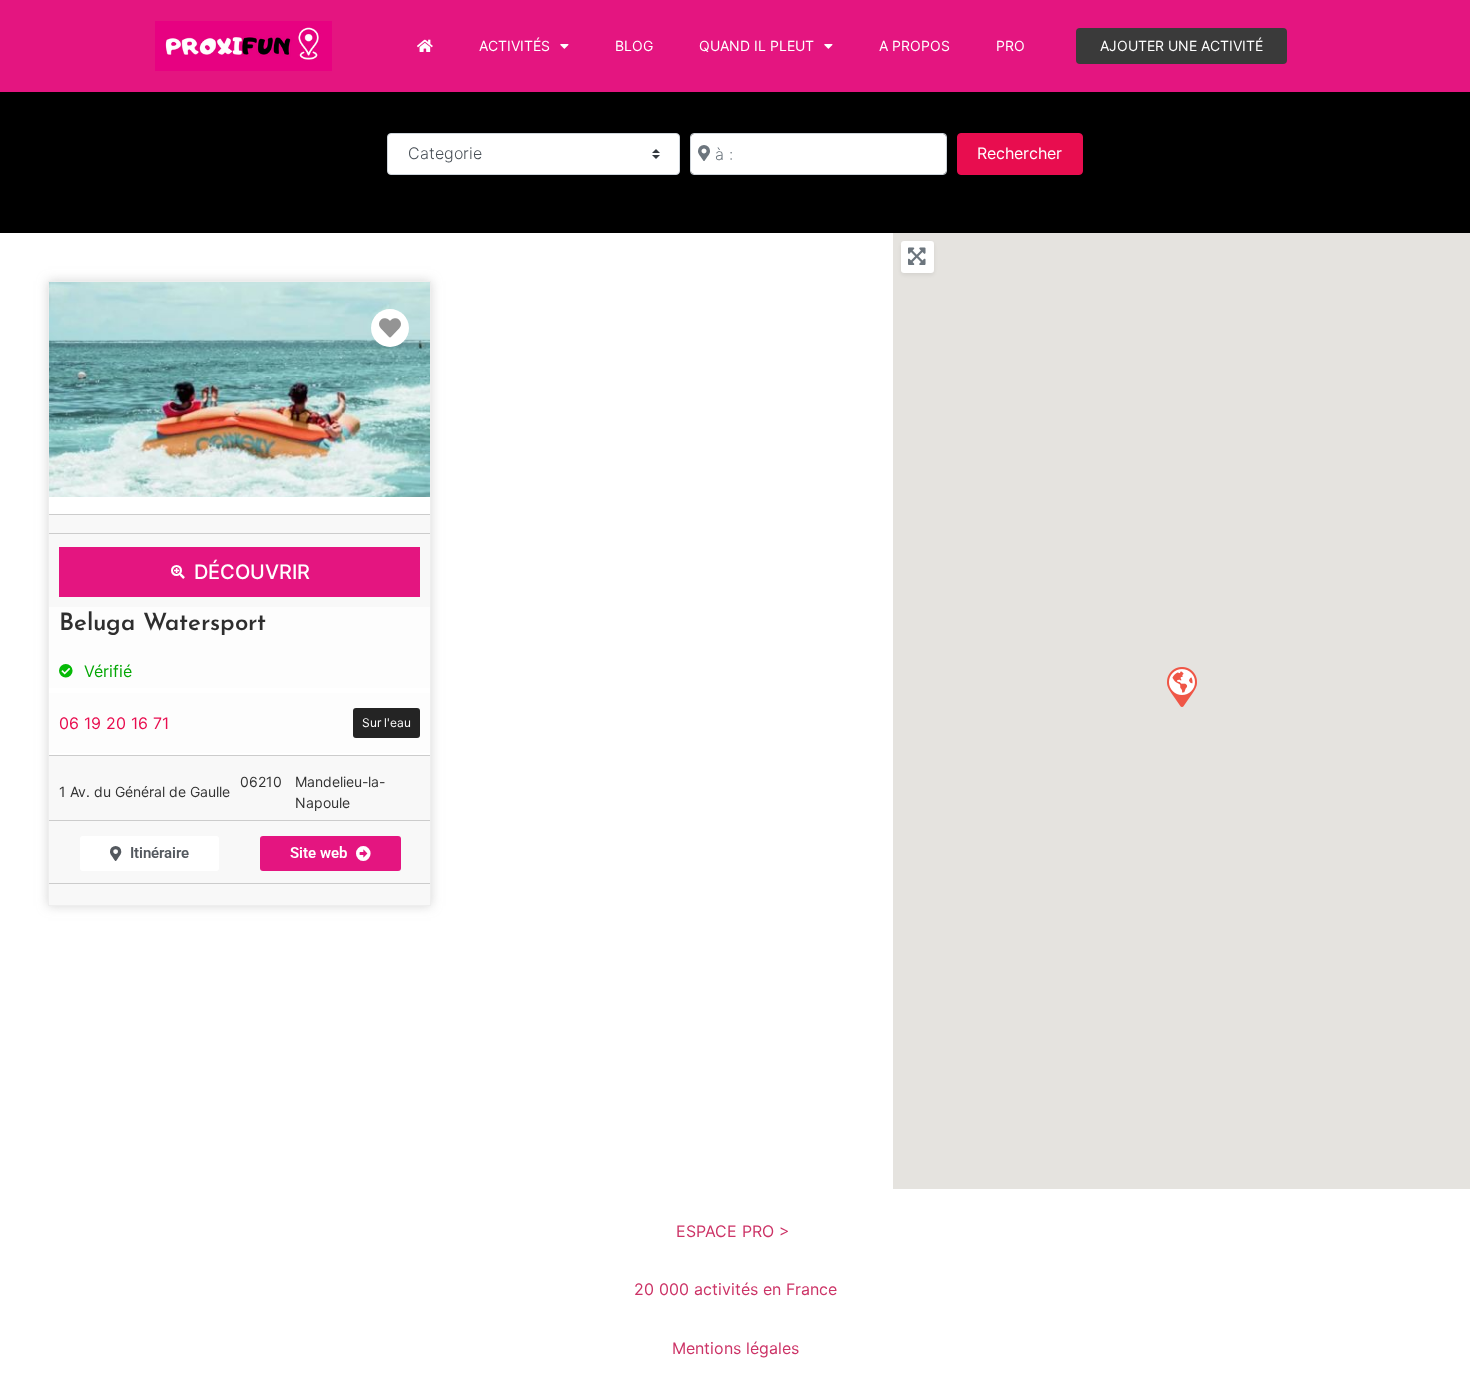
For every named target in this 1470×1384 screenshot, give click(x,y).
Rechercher (1029, 152)
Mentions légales (735, 1348)
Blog (634, 45)
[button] (1181, 686)
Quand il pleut (756, 45)
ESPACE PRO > (735, 1231)
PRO (1010, 45)
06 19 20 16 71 (114, 723)
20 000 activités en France (735, 1289)
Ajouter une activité (1181, 45)
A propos (914, 45)
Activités (514, 45)
